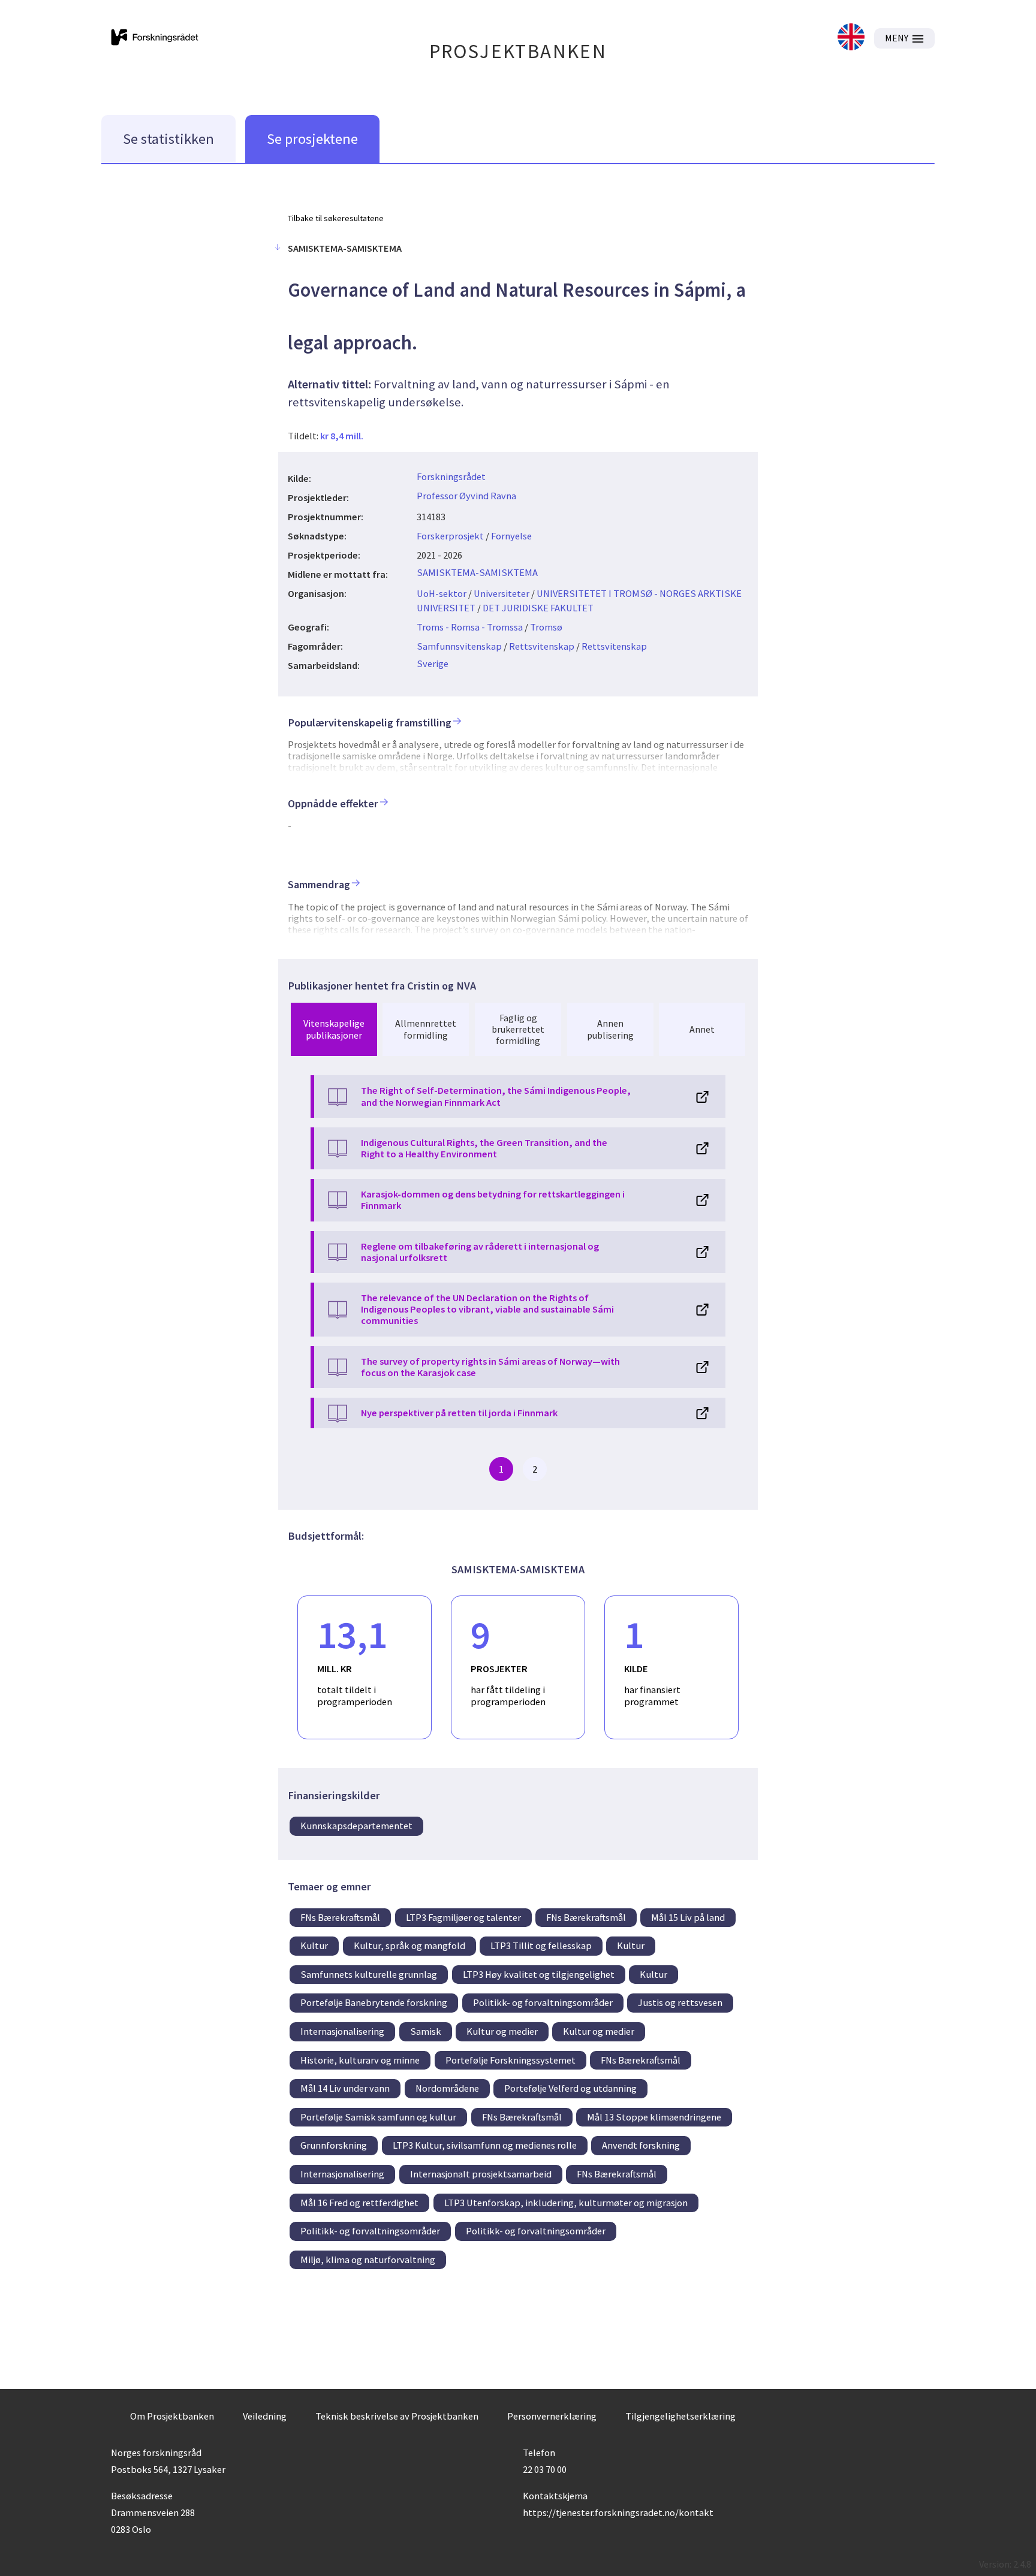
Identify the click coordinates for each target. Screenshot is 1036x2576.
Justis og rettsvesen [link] (680, 2002)
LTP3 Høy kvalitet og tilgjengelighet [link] (539, 1974)
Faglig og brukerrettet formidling (518, 1029)
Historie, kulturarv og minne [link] (360, 2060)
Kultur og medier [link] (502, 2031)
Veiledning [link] (265, 2416)
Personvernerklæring (552, 2416)
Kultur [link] (314, 1945)
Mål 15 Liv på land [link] (688, 1917)
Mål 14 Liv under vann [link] (345, 2088)
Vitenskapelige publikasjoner (334, 1029)
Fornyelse (511, 536)
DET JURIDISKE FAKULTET (538, 608)
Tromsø (546, 627)
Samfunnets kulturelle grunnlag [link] (369, 1974)
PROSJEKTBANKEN (518, 51)
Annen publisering (610, 1029)
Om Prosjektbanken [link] (172, 2416)
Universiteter (502, 593)
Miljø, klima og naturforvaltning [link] (368, 2260)
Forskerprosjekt (450, 536)
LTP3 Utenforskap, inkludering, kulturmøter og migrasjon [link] (566, 2203)
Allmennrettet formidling (426, 1029)
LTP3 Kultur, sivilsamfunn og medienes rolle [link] (485, 2145)
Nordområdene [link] (447, 2088)
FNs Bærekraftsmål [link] (340, 1917)
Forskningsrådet (451, 476)
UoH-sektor (442, 593)
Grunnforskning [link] (334, 2145)
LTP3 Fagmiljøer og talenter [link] (463, 1917)
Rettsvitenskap (542, 646)
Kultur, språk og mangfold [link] (409, 1945)
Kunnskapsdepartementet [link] (356, 1826)
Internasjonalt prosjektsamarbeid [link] (481, 2174)
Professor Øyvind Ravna (466, 496)
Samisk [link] (426, 2031)
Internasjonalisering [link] (342, 2031)
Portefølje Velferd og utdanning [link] (570, 2088)
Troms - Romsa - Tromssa (470, 627)
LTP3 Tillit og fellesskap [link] (541, 1945)
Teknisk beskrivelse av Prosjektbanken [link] (397, 2416)
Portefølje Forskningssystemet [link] (511, 2060)
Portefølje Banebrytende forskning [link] (374, 2002)
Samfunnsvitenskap (459, 646)
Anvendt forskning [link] (641, 2145)
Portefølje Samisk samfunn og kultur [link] (378, 2117)
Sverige (433, 663)
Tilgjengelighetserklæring (680, 2416)
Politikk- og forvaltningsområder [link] (543, 2002)
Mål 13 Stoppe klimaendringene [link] (654, 2117)
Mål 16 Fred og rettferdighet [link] (359, 2203)
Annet (702, 1029)
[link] (851, 38)
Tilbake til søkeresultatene (336, 218)
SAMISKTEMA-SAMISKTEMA (477, 572)
